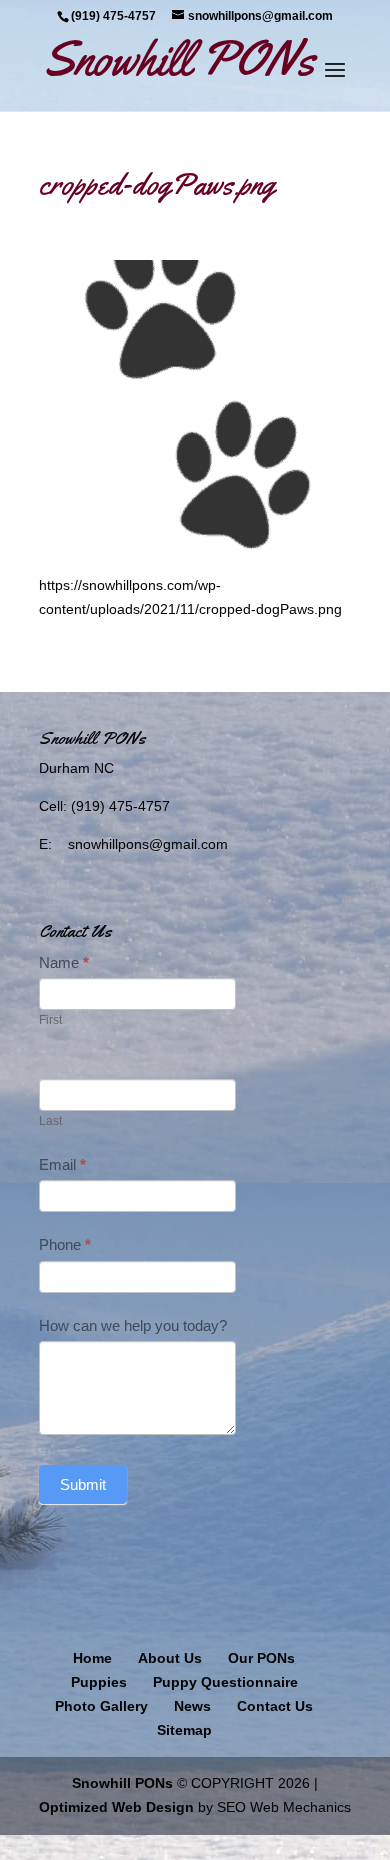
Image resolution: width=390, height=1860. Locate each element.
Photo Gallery (101, 1706)
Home (92, 1658)
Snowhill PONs (122, 1783)
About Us (170, 1658)
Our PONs (261, 1658)
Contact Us (275, 1706)
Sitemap (184, 1730)
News (192, 1706)
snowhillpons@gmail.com (148, 844)
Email (62, 1164)
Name (64, 962)
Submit (83, 1484)
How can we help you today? (133, 1325)
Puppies (99, 1682)
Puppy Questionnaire (225, 1682)
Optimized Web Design (116, 1807)
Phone (65, 1244)
